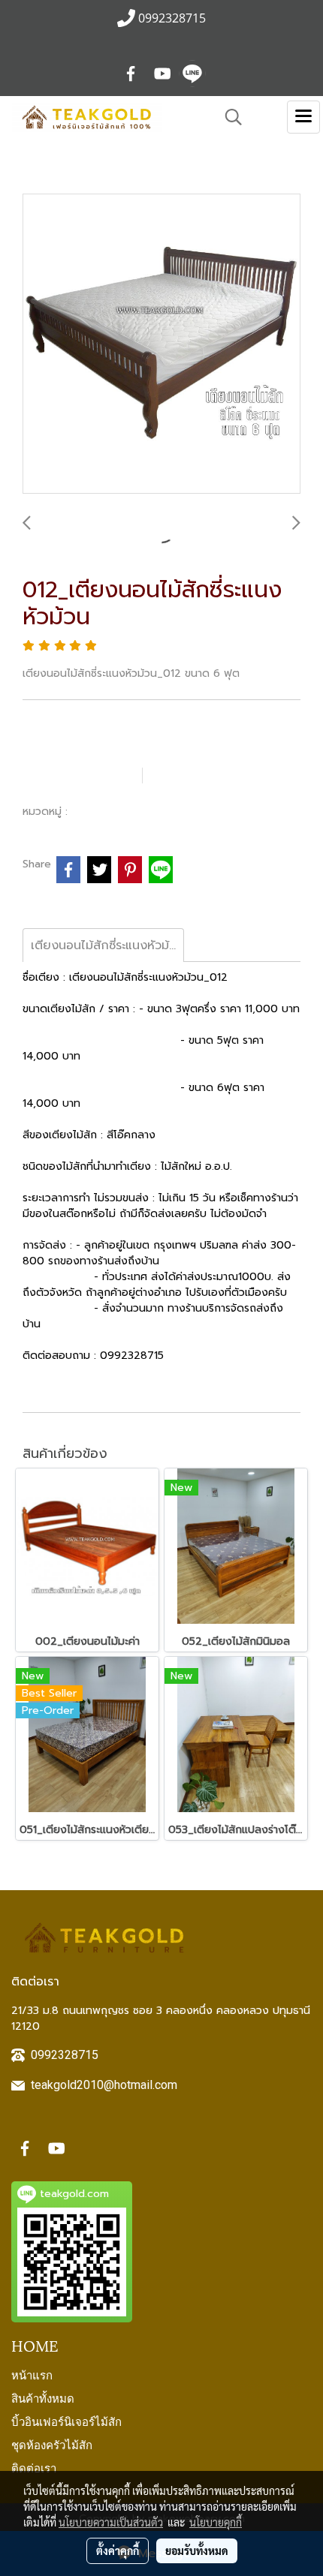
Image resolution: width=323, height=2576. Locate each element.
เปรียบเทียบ (199, 775)
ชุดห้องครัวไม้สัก (52, 2444)
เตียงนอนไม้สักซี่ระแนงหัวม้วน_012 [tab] (107, 945)
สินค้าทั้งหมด (43, 2397)
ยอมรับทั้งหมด (197, 2550)
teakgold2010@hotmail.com (104, 2085)
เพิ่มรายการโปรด (80, 775)
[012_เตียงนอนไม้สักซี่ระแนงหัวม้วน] (161, 344)
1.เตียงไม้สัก (103, 811)
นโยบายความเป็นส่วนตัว (111, 2522)
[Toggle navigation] (303, 117)
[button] (228, 117)
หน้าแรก (32, 2374)
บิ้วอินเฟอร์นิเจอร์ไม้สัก (66, 2421)
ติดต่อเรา (34, 2467)
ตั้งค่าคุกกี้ (118, 2550)
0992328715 (65, 2055)
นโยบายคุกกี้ (216, 2522)
